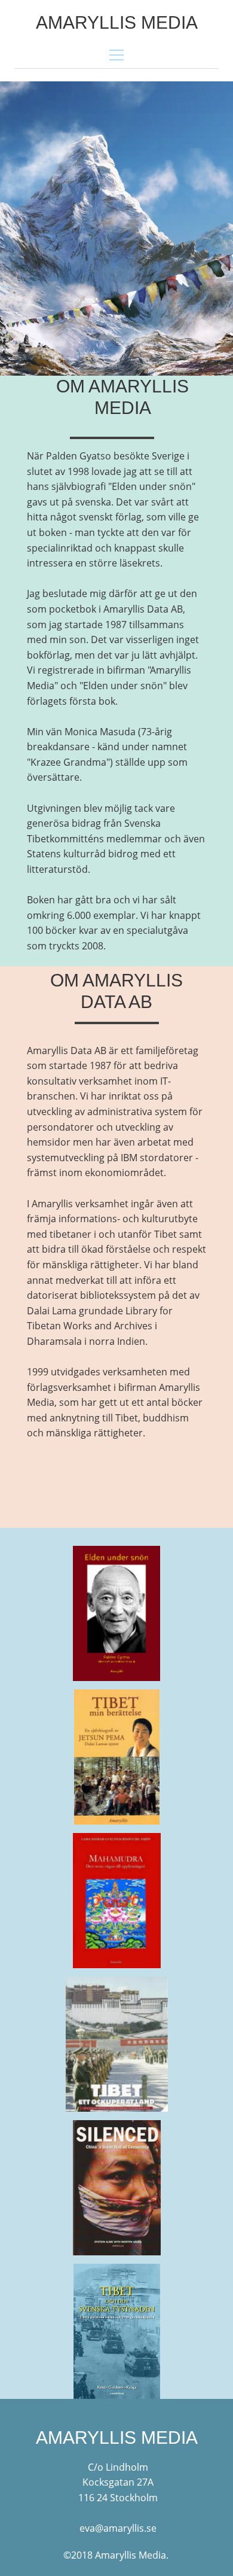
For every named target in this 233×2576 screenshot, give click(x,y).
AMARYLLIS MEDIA (117, 22)
